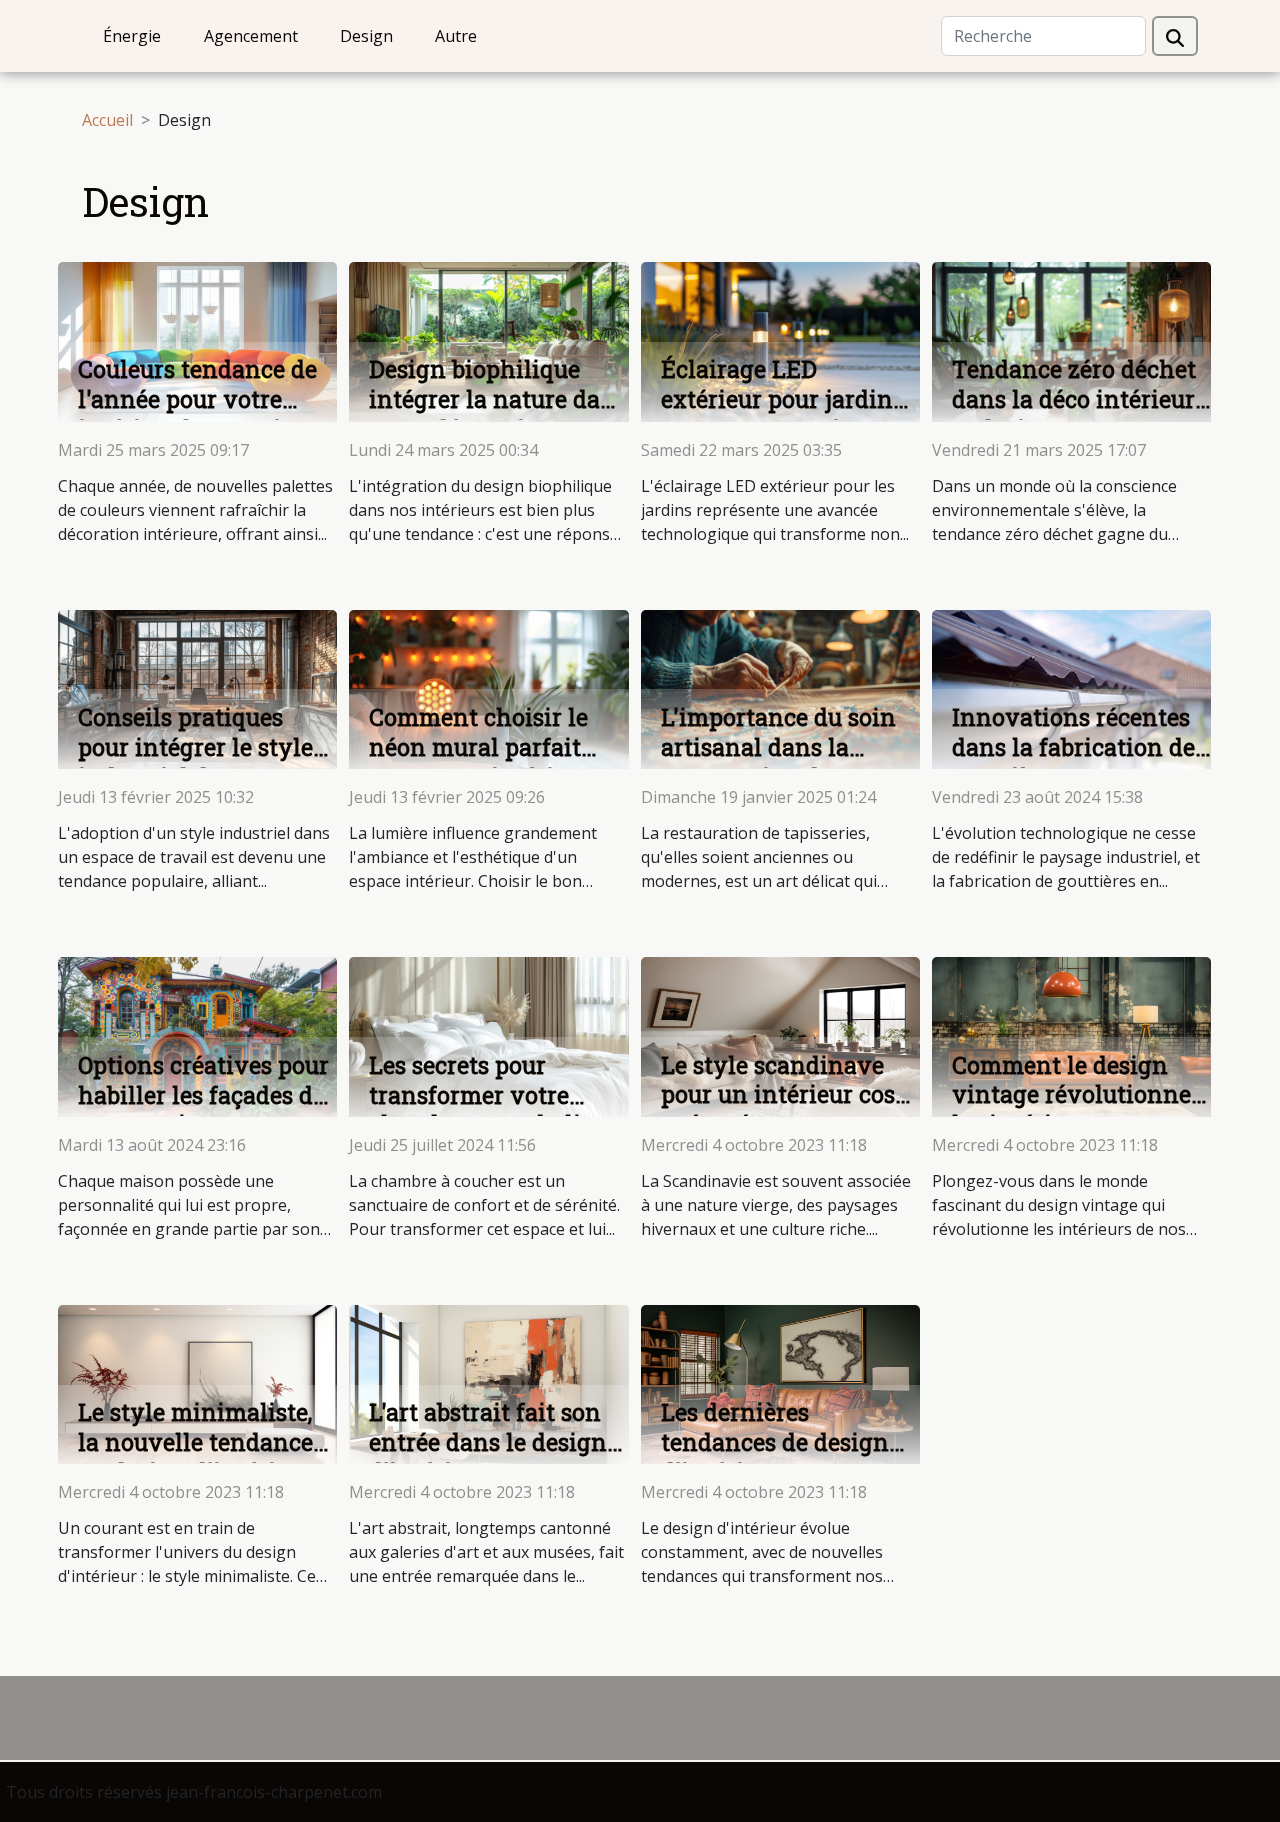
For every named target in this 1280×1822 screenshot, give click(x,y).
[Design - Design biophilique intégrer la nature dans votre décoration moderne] (488, 340)
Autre (456, 36)
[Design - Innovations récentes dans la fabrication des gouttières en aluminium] (1071, 688)
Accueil (107, 120)
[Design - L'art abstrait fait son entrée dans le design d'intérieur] (488, 1383)
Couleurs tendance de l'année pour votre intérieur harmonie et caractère (199, 414)
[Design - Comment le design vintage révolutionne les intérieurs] (1071, 1035)
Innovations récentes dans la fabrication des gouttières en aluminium (1079, 762)
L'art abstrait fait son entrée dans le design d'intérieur (488, 1442)
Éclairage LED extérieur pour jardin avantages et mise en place (779, 414)
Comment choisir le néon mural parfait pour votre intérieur (479, 747)
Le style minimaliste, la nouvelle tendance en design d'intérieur (195, 1442)
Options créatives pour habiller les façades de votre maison (203, 1095)
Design (366, 36)
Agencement (251, 36)
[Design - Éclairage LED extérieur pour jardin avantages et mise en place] (780, 340)
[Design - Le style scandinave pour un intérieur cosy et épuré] (780, 1035)
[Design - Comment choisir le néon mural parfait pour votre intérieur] (488, 688)
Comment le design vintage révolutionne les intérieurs (1071, 1095)
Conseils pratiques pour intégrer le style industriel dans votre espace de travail (195, 762)
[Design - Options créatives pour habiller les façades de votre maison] (197, 1035)
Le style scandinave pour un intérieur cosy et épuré (785, 1095)
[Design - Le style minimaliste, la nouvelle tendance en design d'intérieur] (197, 1383)
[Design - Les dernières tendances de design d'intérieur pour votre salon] (780, 1383)
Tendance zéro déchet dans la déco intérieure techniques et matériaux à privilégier (1081, 414)
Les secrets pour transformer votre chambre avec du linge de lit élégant (496, 1110)
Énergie (132, 36)
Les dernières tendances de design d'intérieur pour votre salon (781, 1457)
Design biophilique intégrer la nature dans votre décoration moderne (498, 414)
